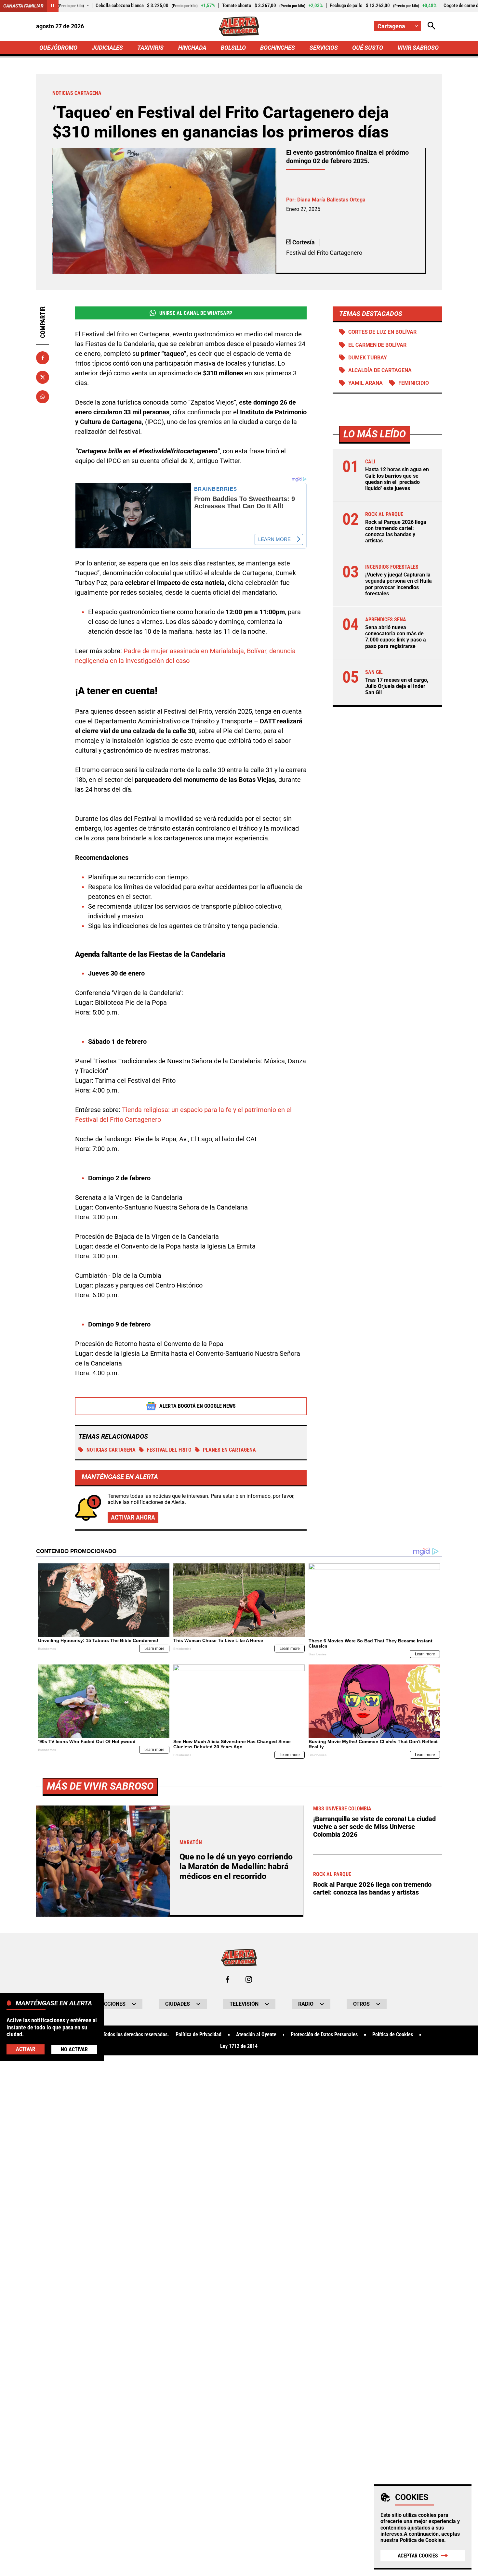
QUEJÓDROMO (58, 48)
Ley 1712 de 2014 (239, 2046)
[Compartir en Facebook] (43, 358)
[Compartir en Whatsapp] (43, 397)
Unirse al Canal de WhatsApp (196, 313)
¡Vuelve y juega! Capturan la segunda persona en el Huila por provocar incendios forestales (398, 584)
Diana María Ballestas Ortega (331, 200)
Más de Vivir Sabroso (100, 1786)
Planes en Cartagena (229, 1450)
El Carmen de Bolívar (377, 345)
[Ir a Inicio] (239, 26)
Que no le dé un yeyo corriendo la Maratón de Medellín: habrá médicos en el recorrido (236, 1866)
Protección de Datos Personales (324, 2035)
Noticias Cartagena (111, 1450)
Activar (26, 2049)
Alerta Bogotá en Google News (198, 1406)
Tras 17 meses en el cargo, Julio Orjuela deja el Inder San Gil (397, 686)
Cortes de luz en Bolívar (382, 332)
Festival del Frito (169, 1450)
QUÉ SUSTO (368, 48)
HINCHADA (192, 48)
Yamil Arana (365, 383)
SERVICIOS (324, 48)
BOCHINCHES (278, 48)
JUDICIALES (107, 48)
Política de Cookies (422, 2540)
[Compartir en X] (43, 377)
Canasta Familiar (23, 6)
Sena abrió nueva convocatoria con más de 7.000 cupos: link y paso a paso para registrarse (396, 637)
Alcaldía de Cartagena (380, 370)
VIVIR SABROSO (418, 48)
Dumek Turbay (368, 358)
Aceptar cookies (418, 2556)
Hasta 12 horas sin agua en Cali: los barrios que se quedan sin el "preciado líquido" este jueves (397, 479)
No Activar (74, 2049)
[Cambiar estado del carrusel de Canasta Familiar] (53, 6)
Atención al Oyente (256, 2035)
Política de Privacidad (199, 2035)
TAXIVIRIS (150, 48)
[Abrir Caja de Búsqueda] (432, 26)
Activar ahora (133, 1517)
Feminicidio (414, 383)
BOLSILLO (233, 48)
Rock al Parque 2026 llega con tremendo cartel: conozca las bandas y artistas (396, 531)
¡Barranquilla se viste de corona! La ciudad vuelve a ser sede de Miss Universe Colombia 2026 (374, 1827)
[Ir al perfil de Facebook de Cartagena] (228, 1979)
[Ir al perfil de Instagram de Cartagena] (249, 1979)
